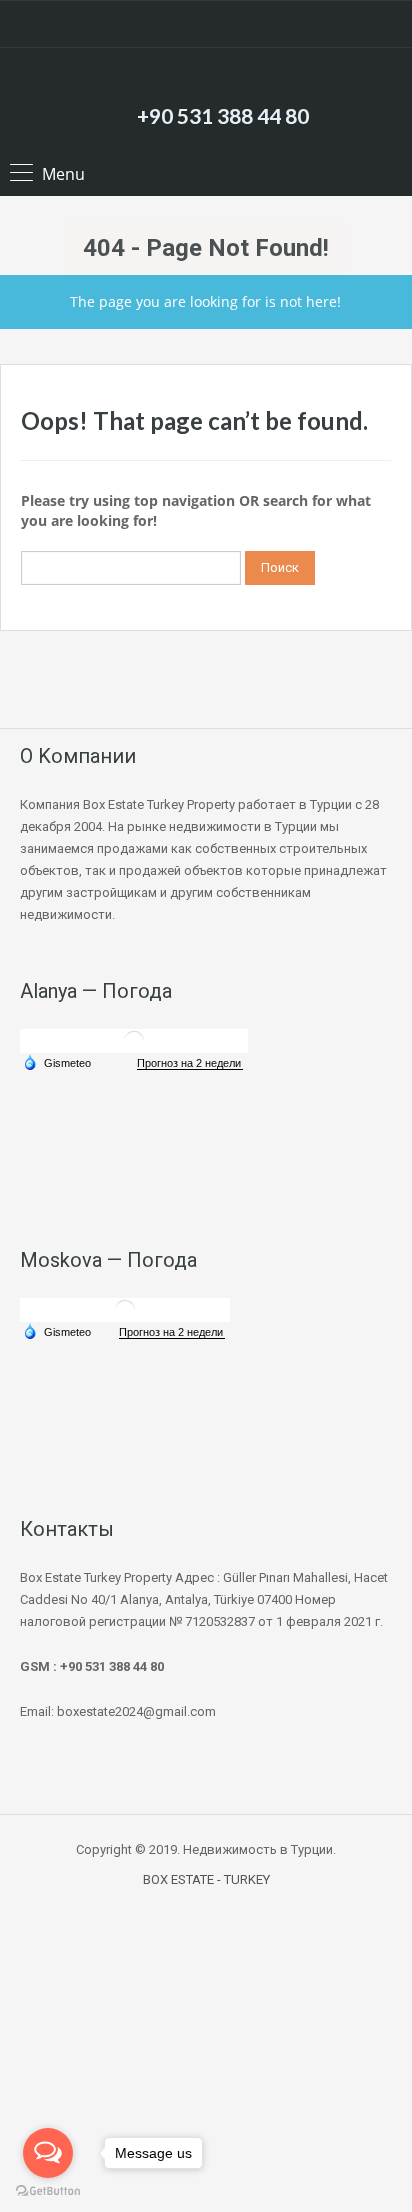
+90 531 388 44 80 (223, 115)
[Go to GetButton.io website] (48, 2191)
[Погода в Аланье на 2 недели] (190, 1063)
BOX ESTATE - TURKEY (206, 1879)
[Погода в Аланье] (134, 1039)
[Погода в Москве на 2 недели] (172, 1332)
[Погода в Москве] (125, 1308)
